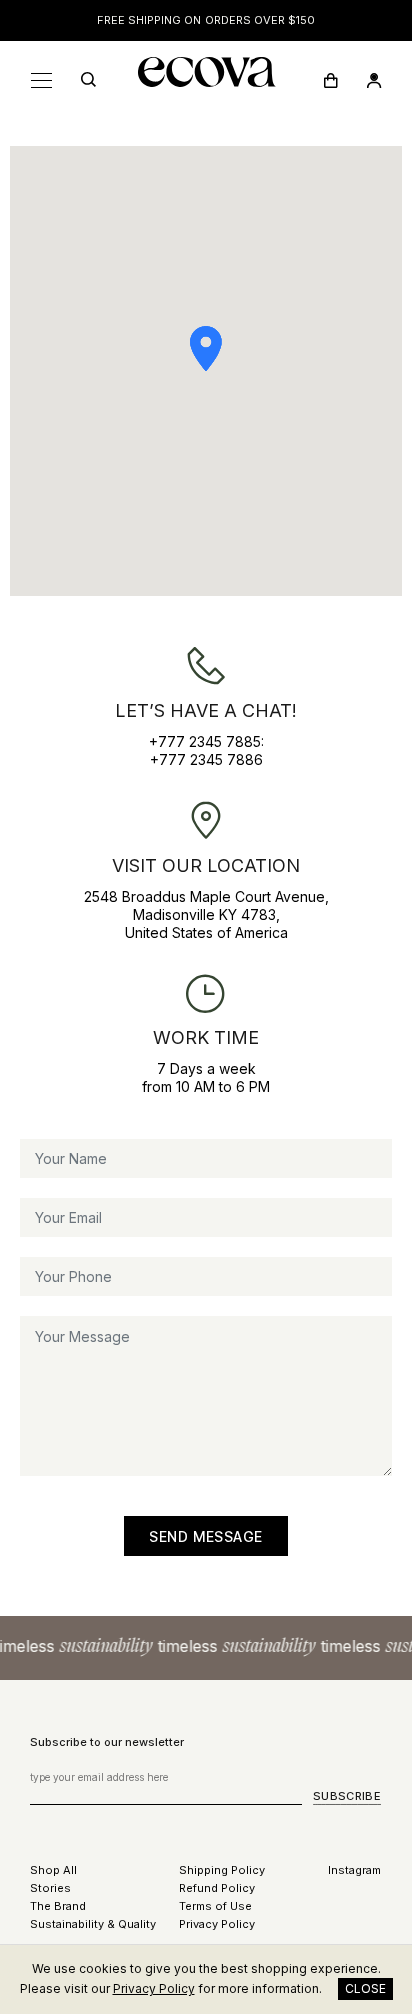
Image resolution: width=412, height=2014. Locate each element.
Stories (50, 1888)
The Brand (58, 1906)
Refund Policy (217, 1888)
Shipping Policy (222, 1870)
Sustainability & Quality (93, 1924)
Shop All (53, 1870)
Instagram (354, 1870)
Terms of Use (215, 1906)
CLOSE (365, 1988)
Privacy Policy (217, 1924)
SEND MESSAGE (205, 1536)
